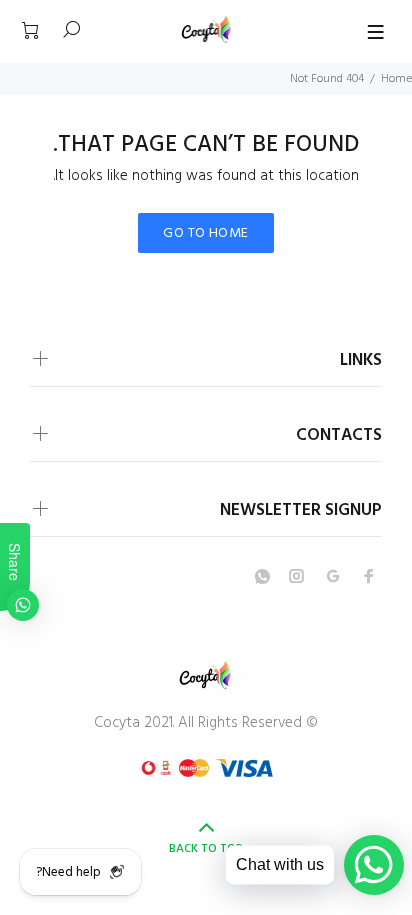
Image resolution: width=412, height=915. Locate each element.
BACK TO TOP (206, 849)
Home (396, 79)
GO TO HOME (205, 233)
